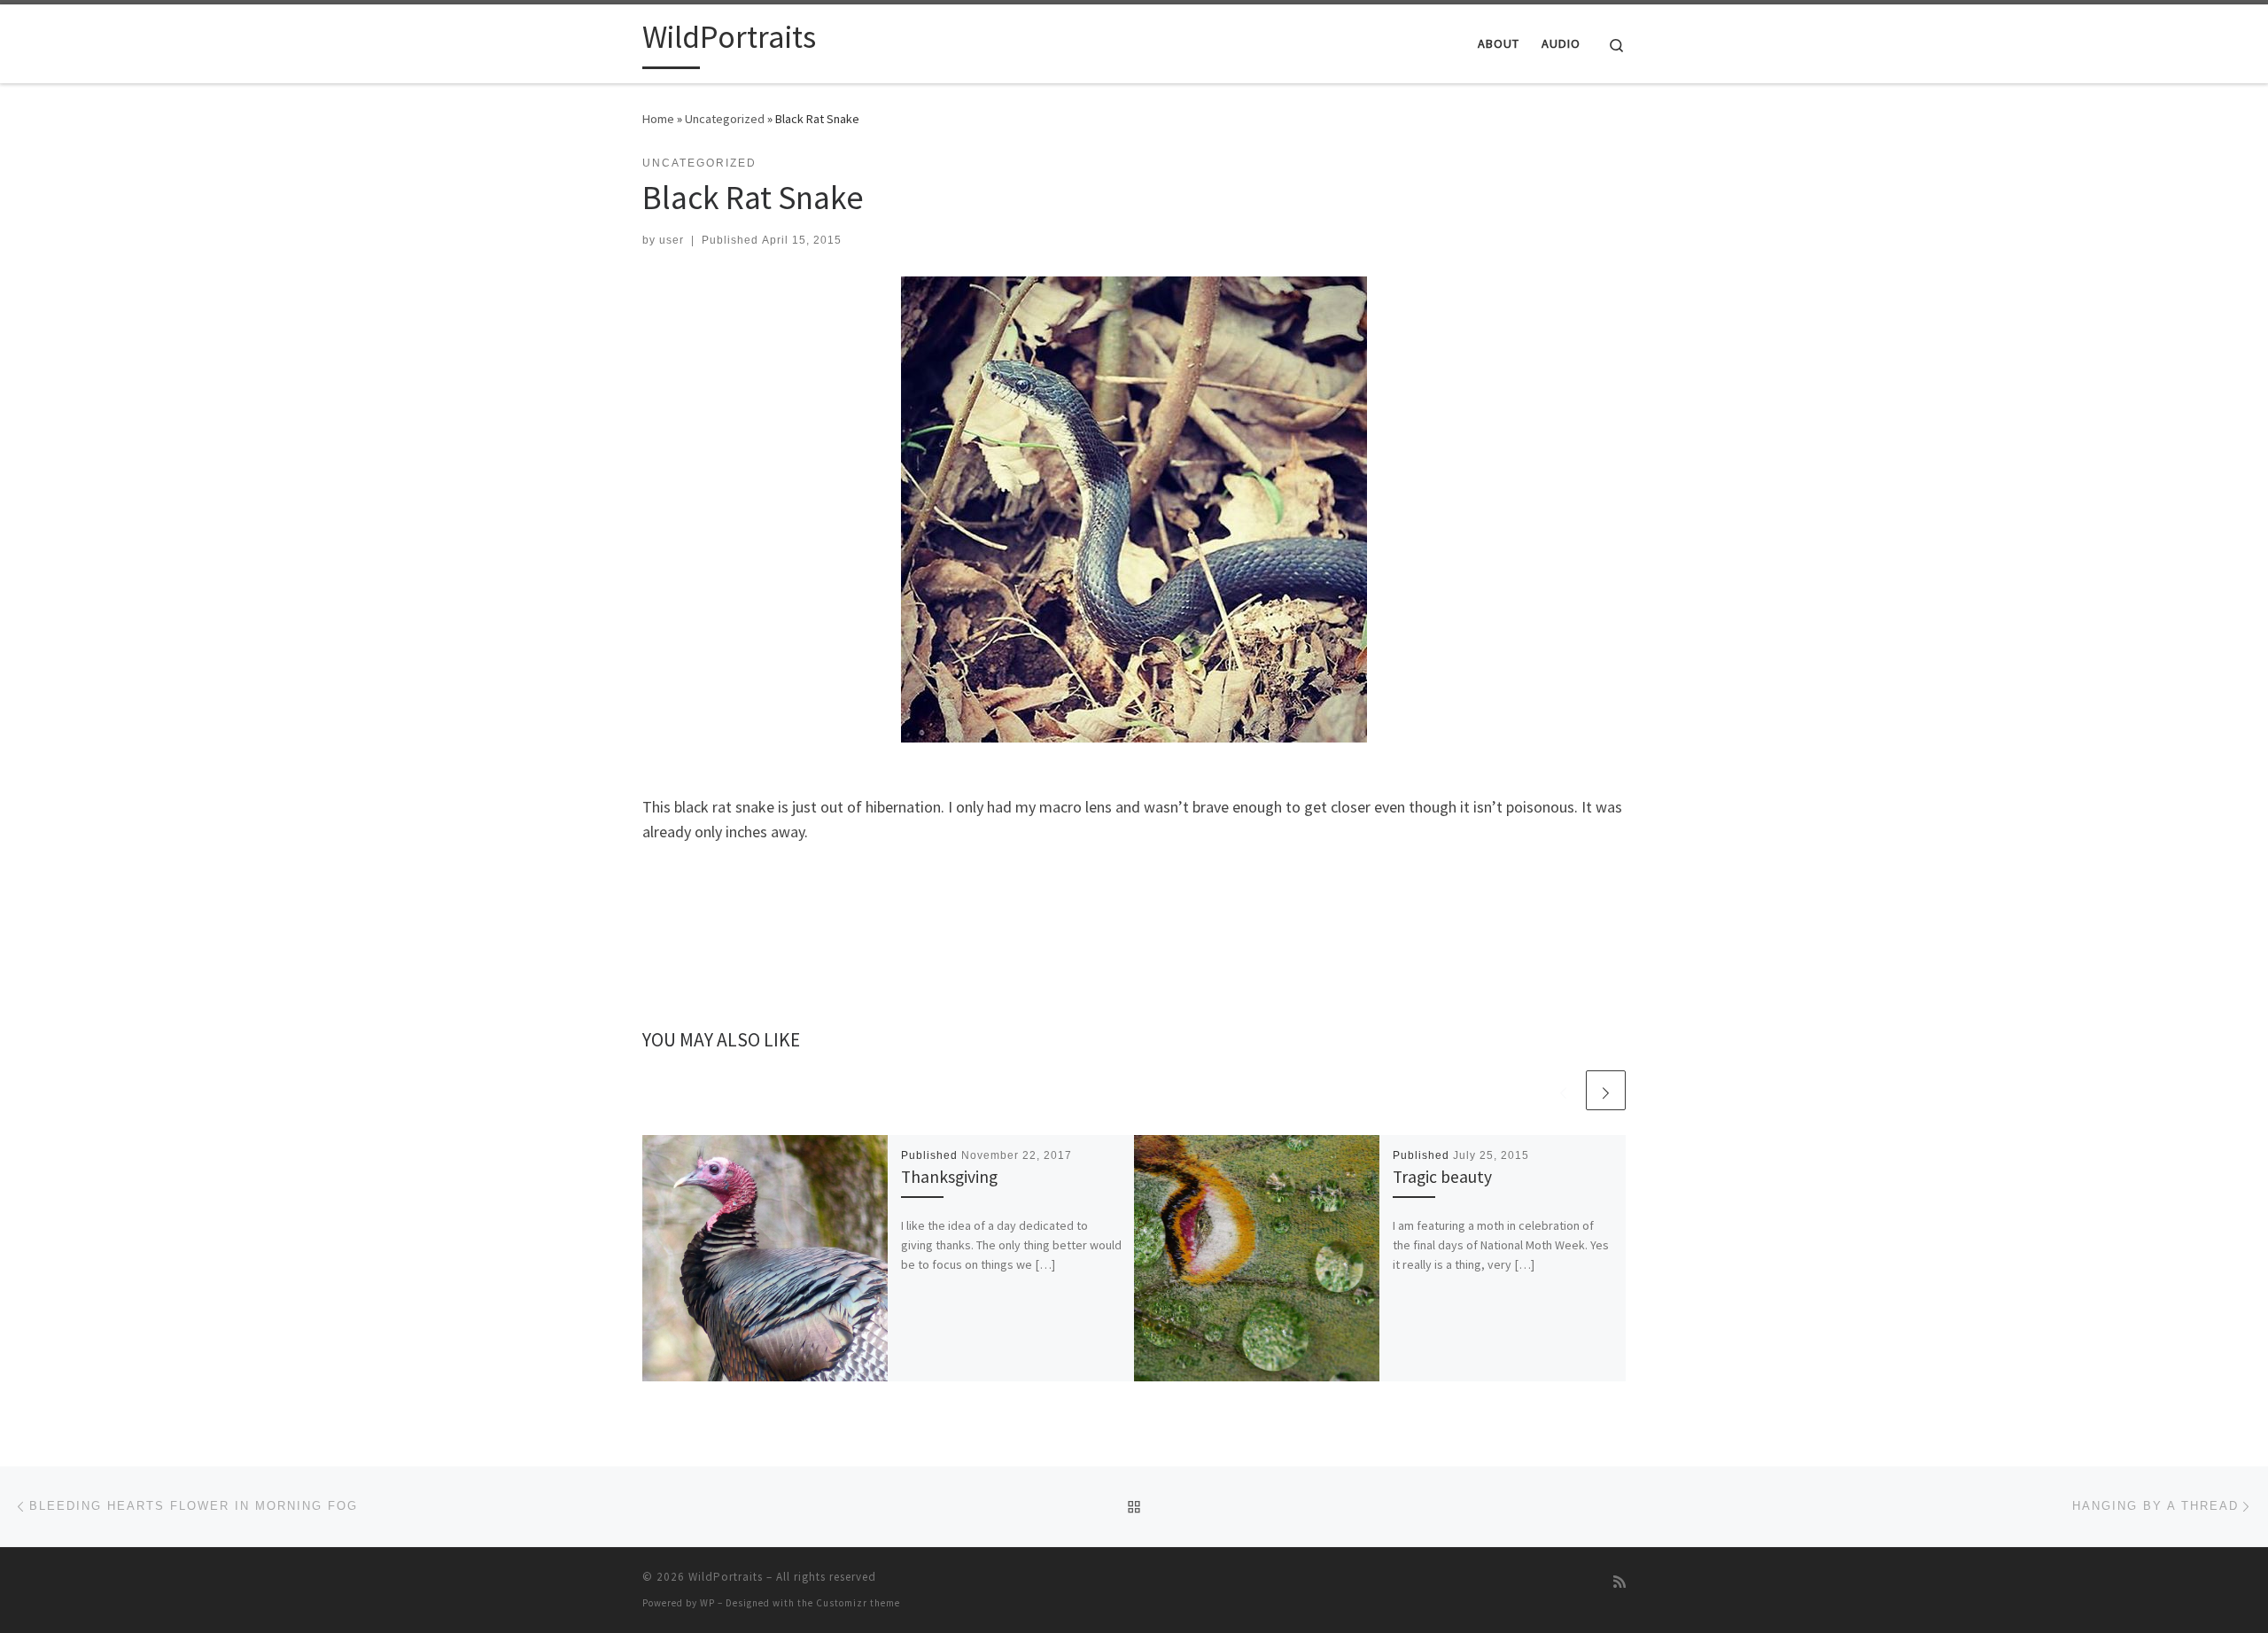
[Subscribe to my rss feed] (1619, 1582)
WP (707, 1603)
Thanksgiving (949, 1177)
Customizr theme (858, 1603)
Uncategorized (725, 119)
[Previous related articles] (1563, 1090)
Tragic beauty (1442, 1177)
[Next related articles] (1606, 1090)
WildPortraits (726, 1577)
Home (658, 119)
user (672, 240)
